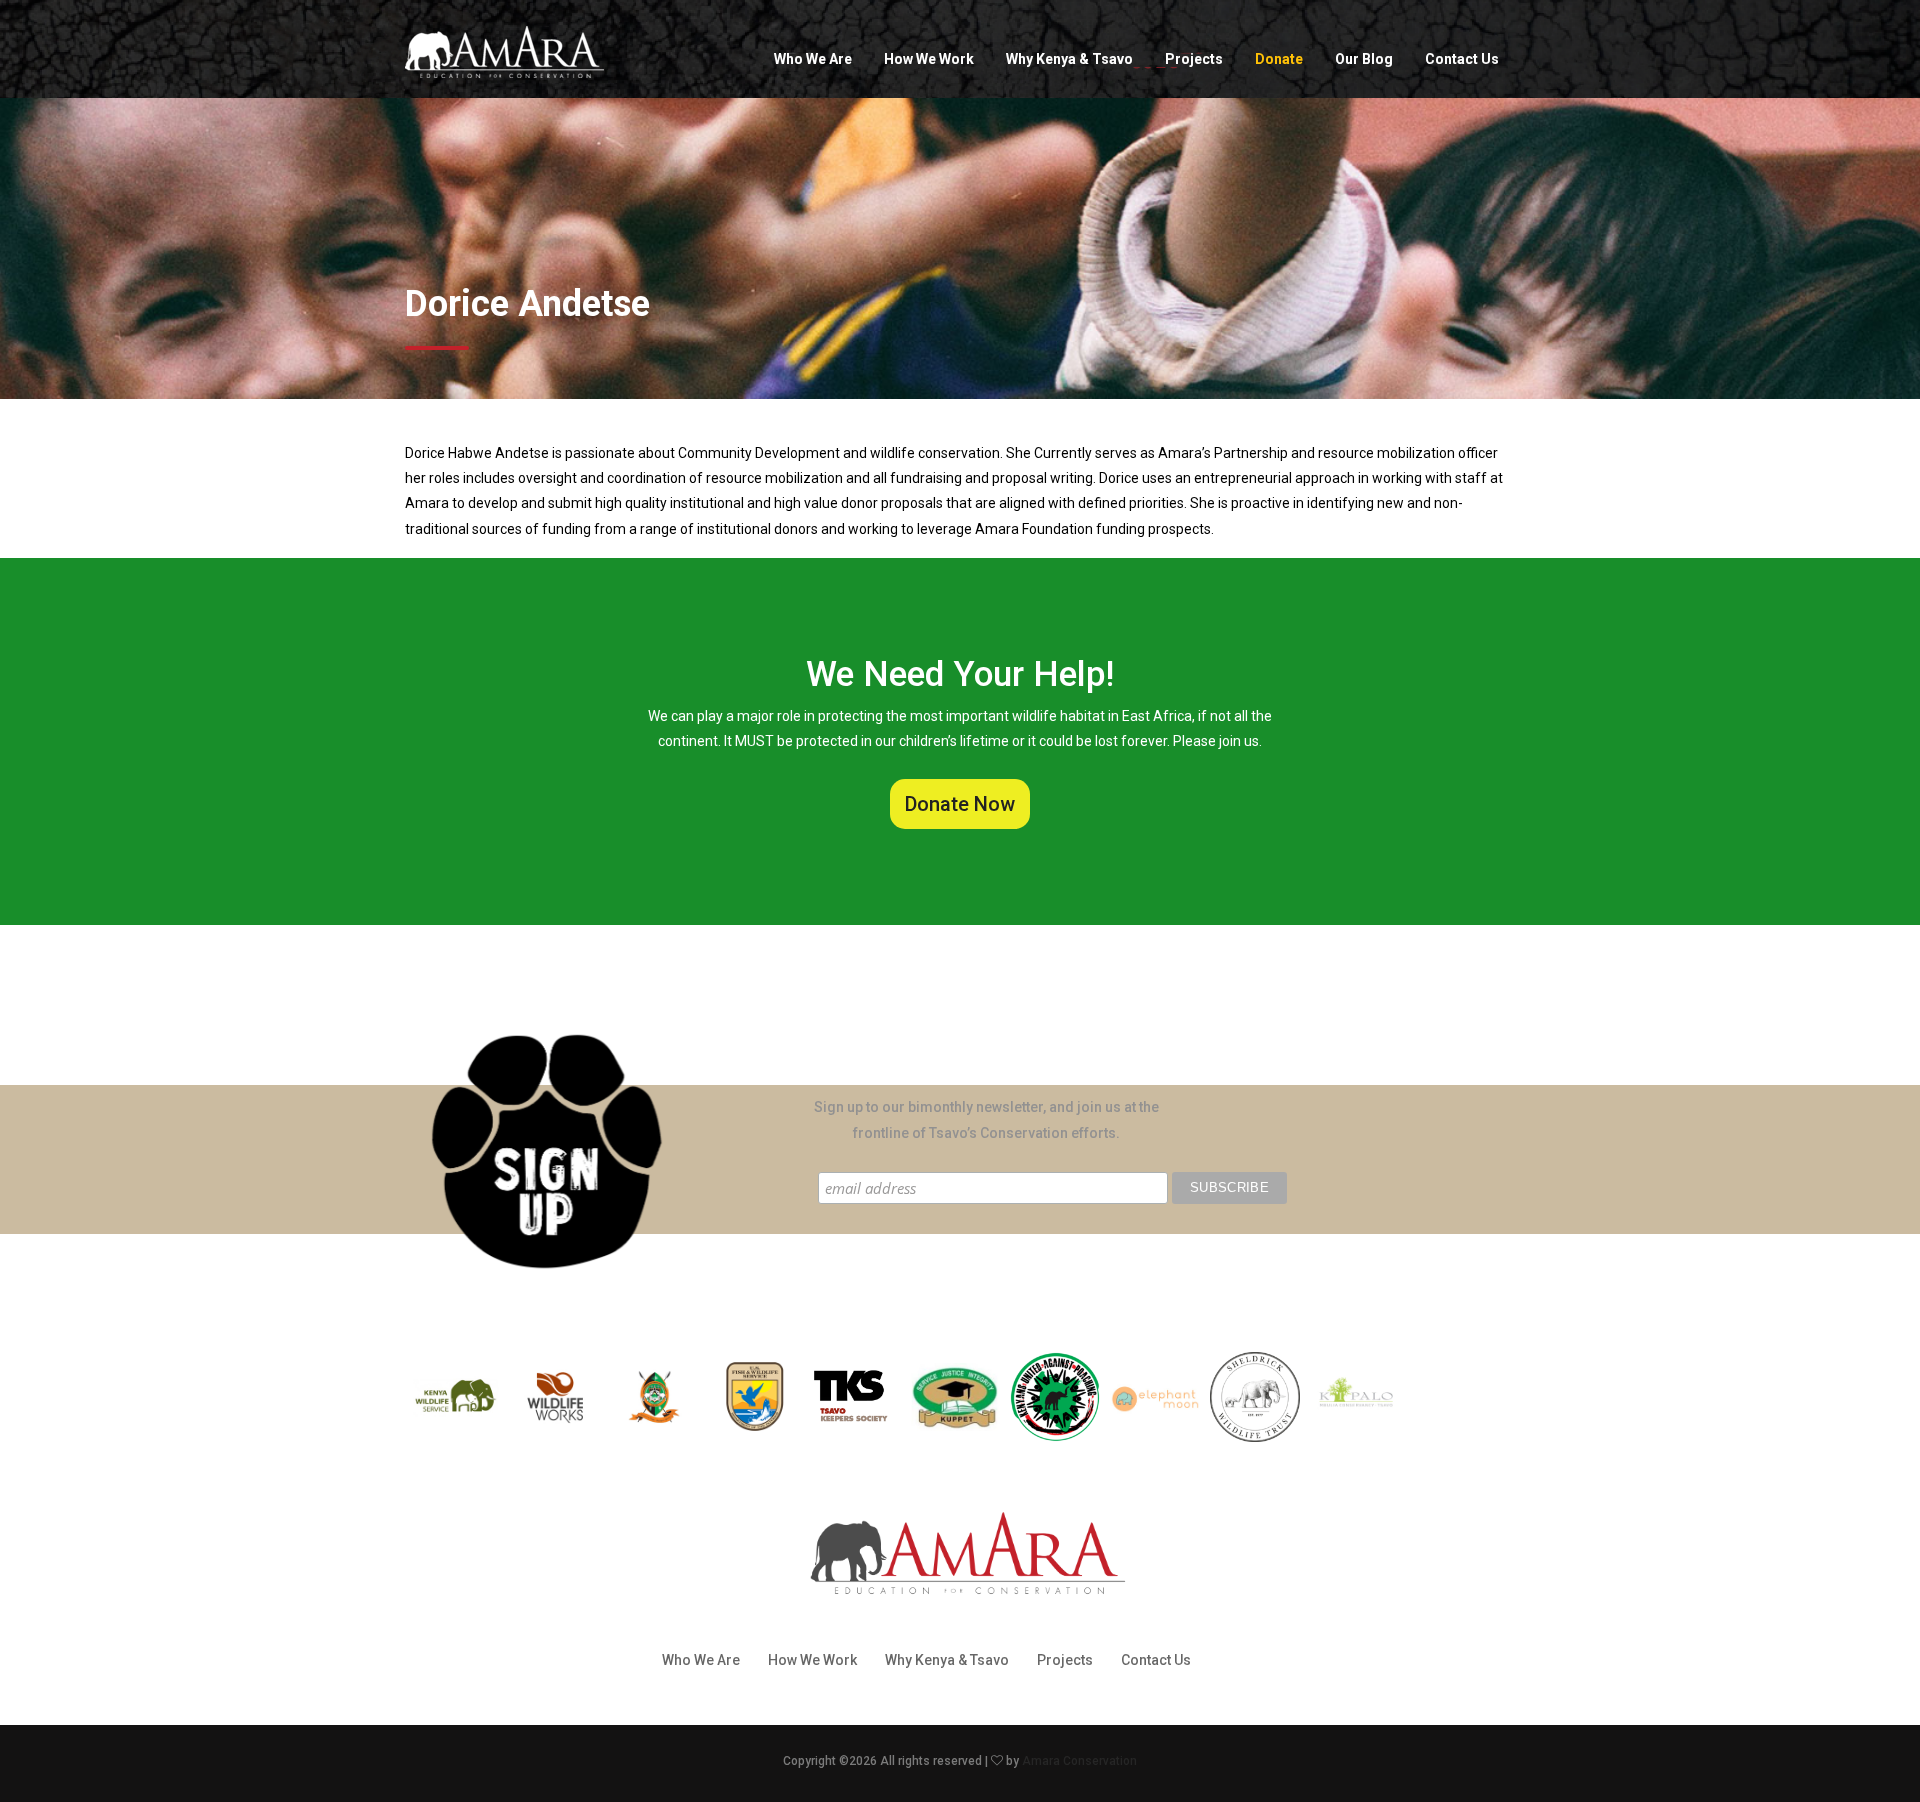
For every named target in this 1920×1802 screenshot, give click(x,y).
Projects (1194, 59)
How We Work (929, 59)
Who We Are (813, 59)
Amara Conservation (1079, 1761)
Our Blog (1364, 59)
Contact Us (1462, 59)
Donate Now (960, 804)
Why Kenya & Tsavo (1069, 59)
